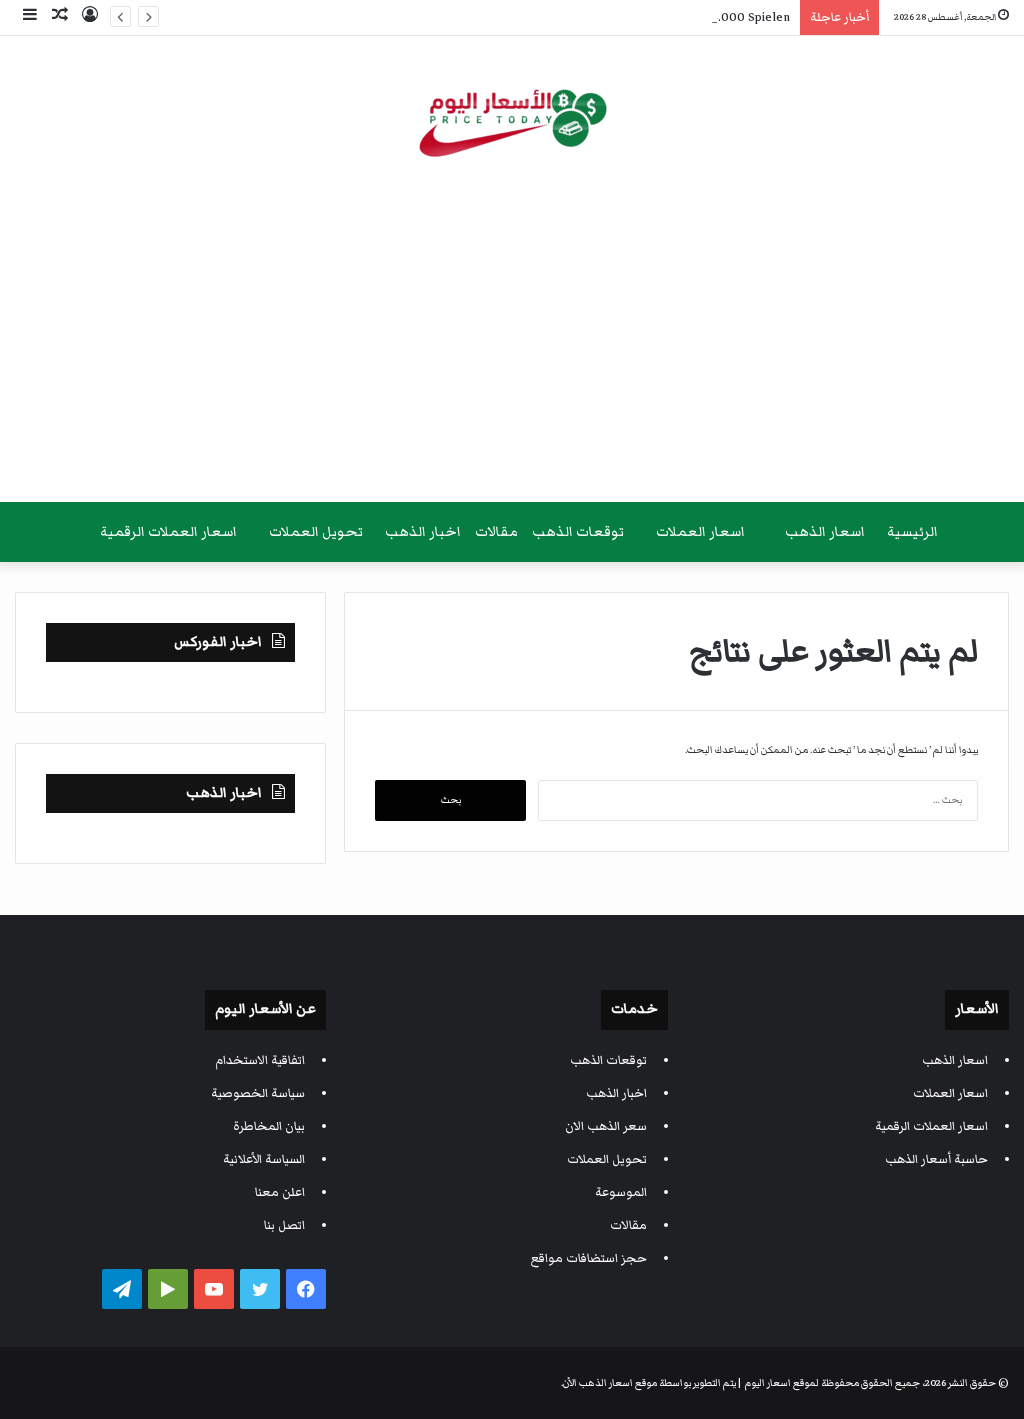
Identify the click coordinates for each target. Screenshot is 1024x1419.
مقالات (496, 532)
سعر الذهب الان (606, 1126)
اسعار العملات (700, 532)
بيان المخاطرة (269, 1126)
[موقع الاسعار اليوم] (512, 119)
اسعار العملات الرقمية (168, 532)
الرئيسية (912, 532)
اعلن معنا (280, 1192)
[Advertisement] (512, 342)
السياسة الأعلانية (264, 1159)
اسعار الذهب (825, 532)
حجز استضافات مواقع (589, 1258)
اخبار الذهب (423, 532)
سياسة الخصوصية (258, 1093)
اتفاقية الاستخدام (260, 1060)
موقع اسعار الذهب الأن (610, 1383)
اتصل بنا (284, 1225)
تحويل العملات (316, 532)
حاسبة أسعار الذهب (936, 1159)
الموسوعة (621, 1192)
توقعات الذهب (578, 532)
